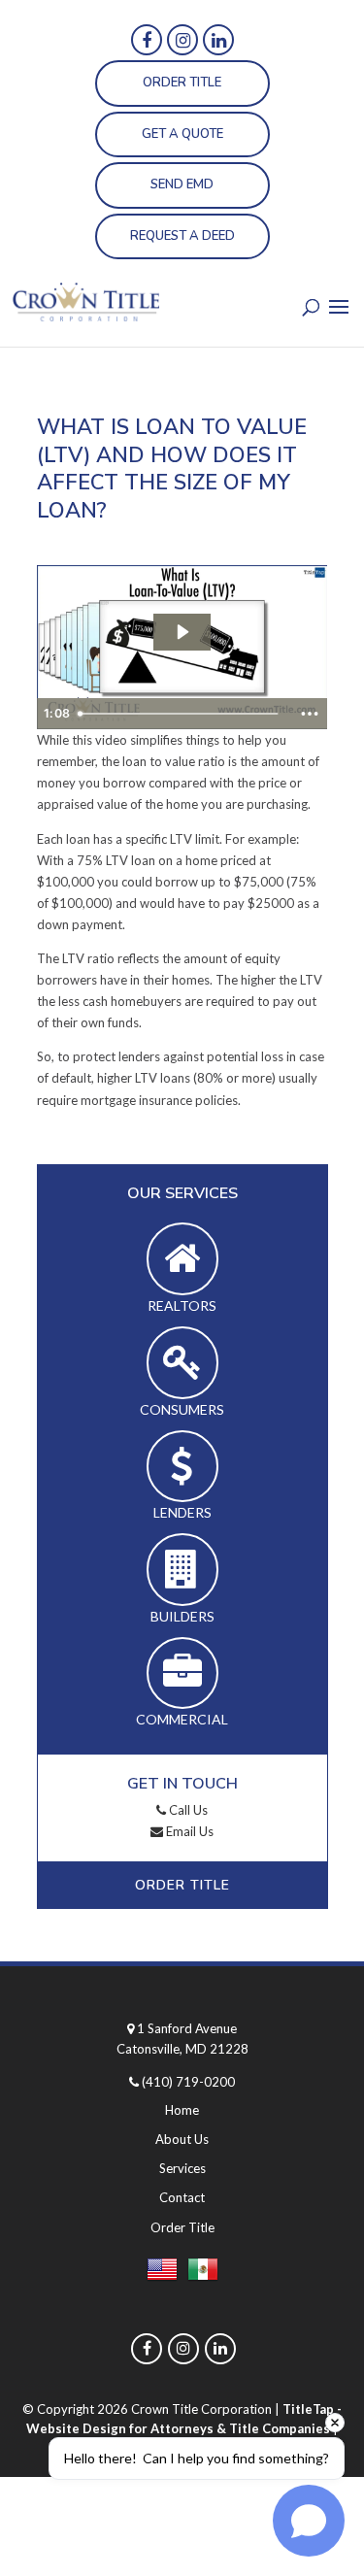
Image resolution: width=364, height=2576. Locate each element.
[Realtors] (182, 1259)
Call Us (187, 1810)
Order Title (182, 83)
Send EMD (182, 184)
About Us (182, 2139)
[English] (162, 2273)
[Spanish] (203, 2273)
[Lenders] (182, 1467)
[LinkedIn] (218, 40)
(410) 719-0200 (188, 2082)
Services (182, 2168)
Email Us (188, 1831)
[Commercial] (182, 1673)
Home (182, 2110)
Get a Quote (182, 134)
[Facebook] (147, 40)
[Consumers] (182, 1363)
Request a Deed (182, 236)
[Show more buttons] (310, 714)
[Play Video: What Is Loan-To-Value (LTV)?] (182, 632)
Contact (182, 2197)
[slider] (181, 714)
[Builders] (182, 1570)
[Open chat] (309, 2521)
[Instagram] (182, 40)
